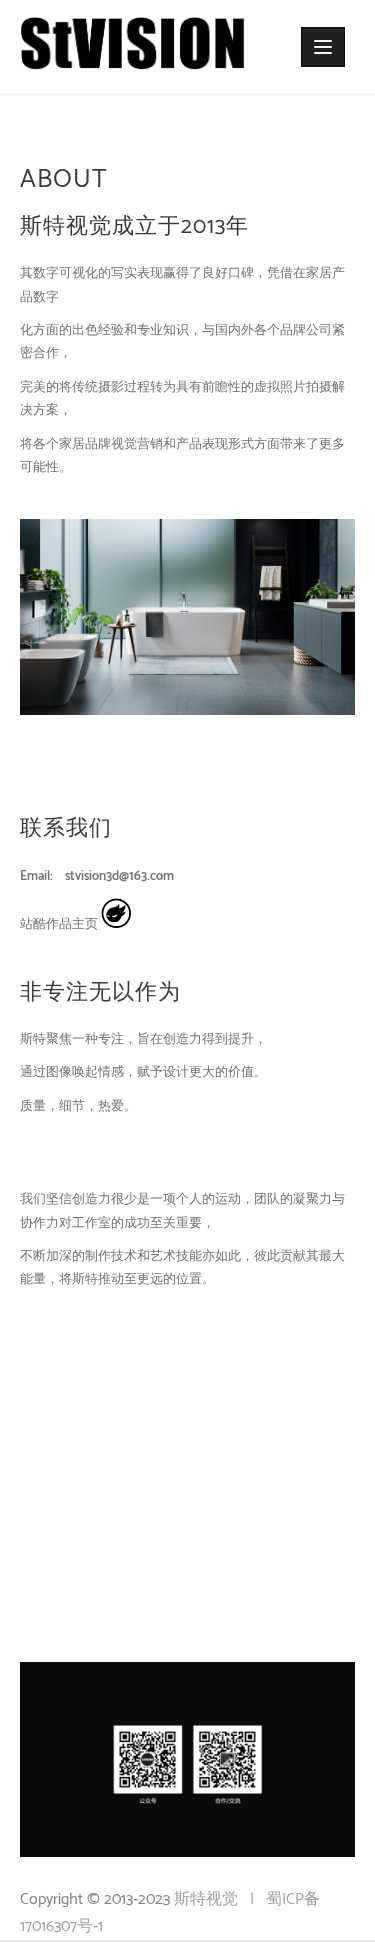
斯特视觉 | (220, 1899)
